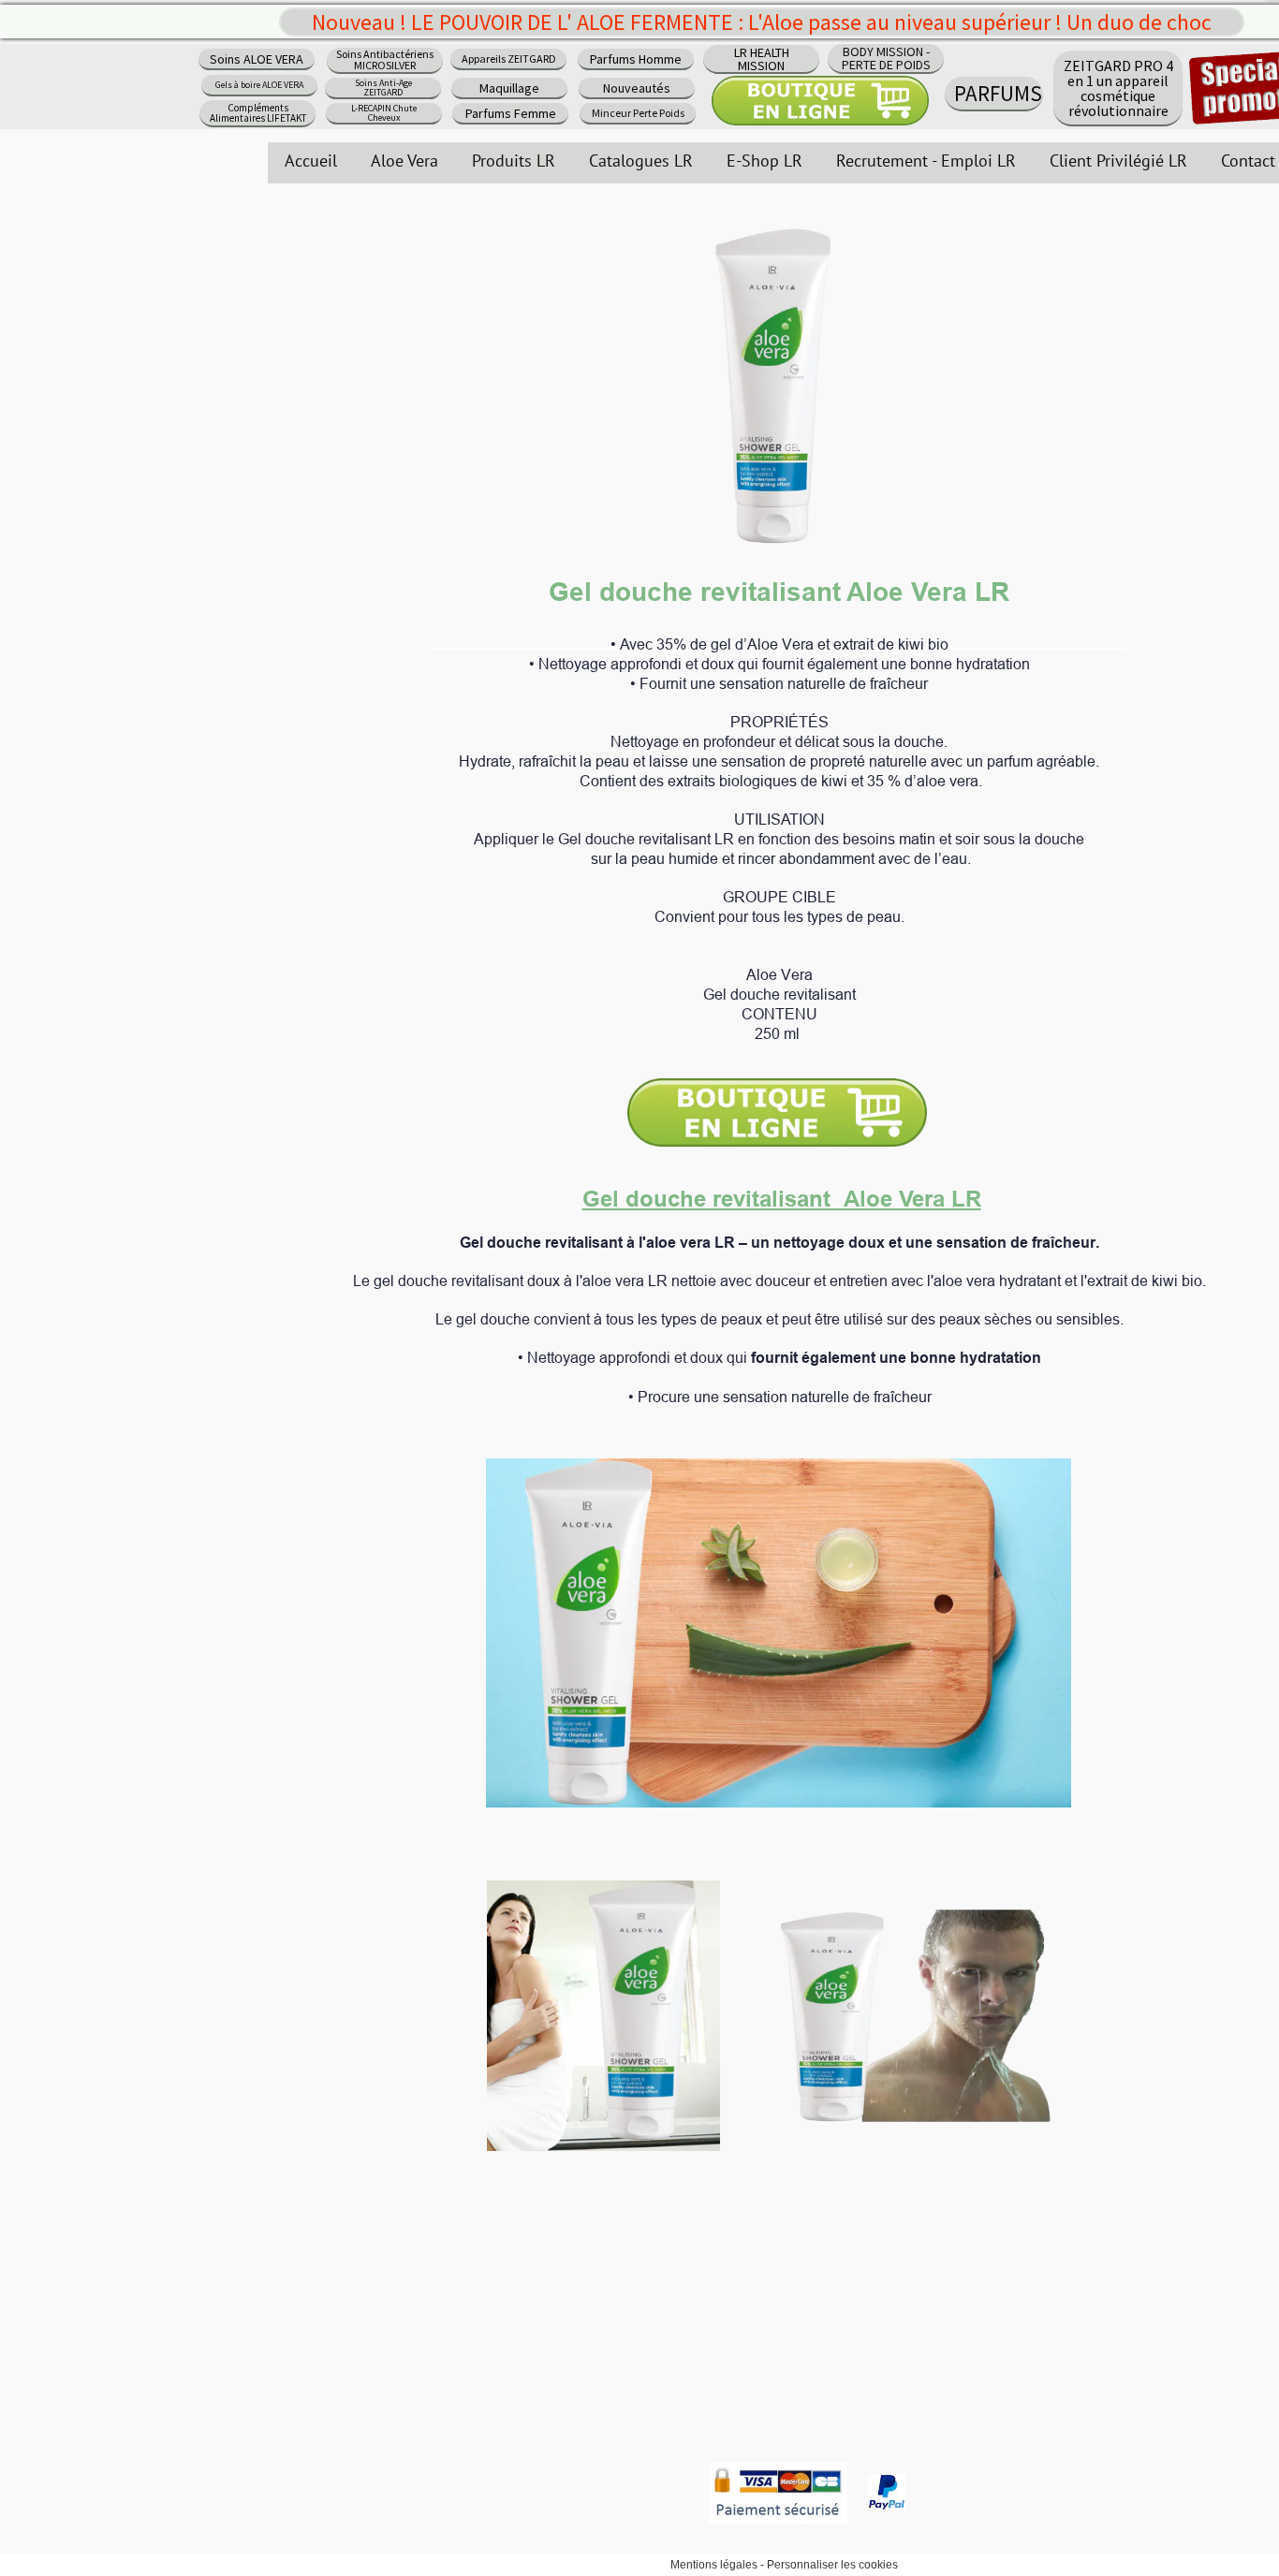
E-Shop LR (764, 161)
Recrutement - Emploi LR (926, 161)
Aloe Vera (404, 161)
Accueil (311, 161)
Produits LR (514, 161)
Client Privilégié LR (1118, 161)
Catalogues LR (641, 161)
